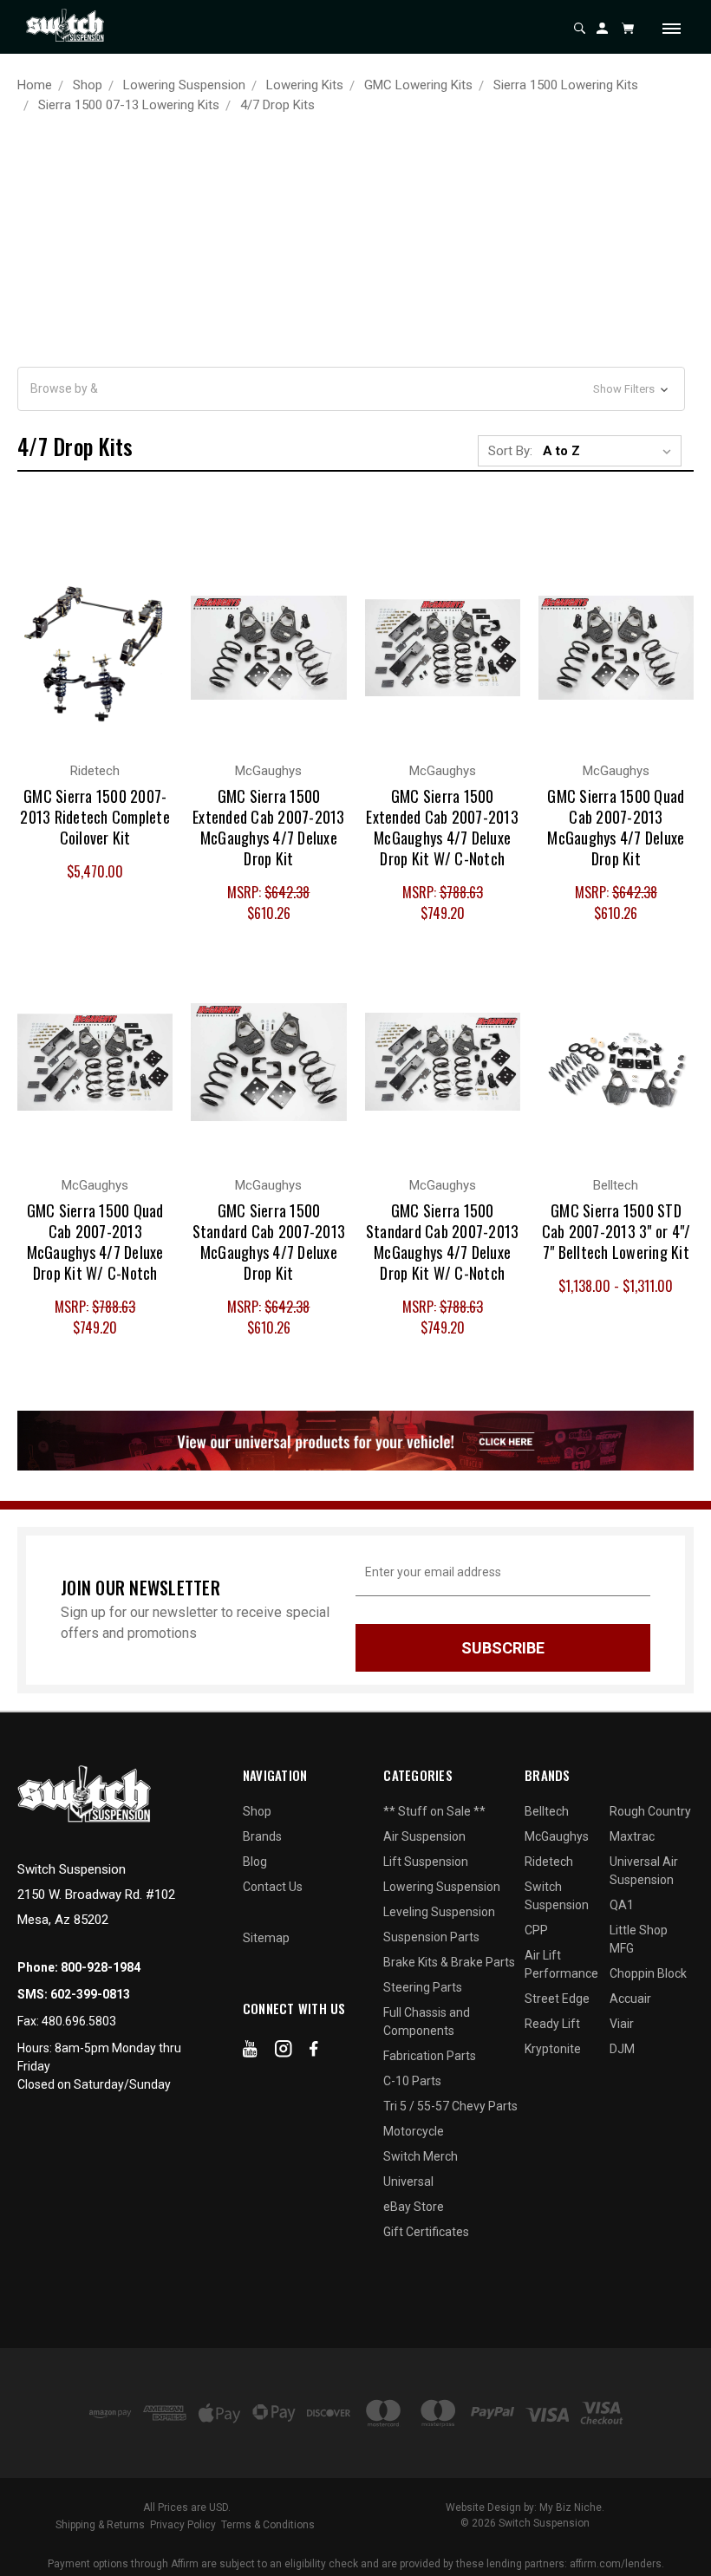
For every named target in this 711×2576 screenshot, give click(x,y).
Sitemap (266, 1938)
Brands (262, 1836)
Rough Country (650, 1811)
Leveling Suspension (439, 1912)
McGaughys (557, 1836)
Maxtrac (632, 1836)
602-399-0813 (90, 1994)
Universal (408, 2181)
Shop (257, 1811)
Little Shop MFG (639, 1939)
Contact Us (273, 1887)
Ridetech (549, 1862)
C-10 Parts (412, 2081)
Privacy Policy (183, 2525)
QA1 (622, 1905)
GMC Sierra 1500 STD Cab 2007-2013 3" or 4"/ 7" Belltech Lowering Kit (616, 1231)
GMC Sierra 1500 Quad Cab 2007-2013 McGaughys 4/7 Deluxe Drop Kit (616, 827)
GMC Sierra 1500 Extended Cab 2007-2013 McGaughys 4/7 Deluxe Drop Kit (269, 827)
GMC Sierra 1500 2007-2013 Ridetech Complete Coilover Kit (95, 817)
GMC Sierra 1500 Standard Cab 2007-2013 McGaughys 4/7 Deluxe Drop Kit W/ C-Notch (443, 1242)
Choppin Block (648, 1973)
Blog (255, 1862)
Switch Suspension (557, 1896)
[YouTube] (250, 2052)
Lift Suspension (426, 1862)
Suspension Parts (431, 1937)
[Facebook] (314, 2052)
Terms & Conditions (268, 2525)
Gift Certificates (426, 2232)
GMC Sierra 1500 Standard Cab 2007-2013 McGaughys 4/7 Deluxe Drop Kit (269, 1242)
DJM (622, 2049)
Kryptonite (553, 2049)
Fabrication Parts (430, 2056)
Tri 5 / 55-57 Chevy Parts (450, 2106)
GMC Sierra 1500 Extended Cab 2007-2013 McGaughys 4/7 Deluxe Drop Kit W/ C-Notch (442, 827)
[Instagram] (284, 2052)
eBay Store (414, 2207)
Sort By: (510, 451)
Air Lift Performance (561, 1964)
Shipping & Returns (100, 2525)
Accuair (630, 1999)
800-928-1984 (101, 1967)
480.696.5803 (79, 2021)
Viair (622, 2024)
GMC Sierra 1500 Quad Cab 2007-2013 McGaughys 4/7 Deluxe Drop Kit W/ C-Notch (95, 1242)
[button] (351, 389)
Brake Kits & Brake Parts (449, 1962)
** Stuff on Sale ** (434, 1811)
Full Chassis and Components (427, 2022)
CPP (536, 1930)
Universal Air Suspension (644, 1871)
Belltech (547, 1811)
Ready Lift (552, 2024)
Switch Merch (421, 2156)
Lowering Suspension (442, 1887)
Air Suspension (424, 1836)
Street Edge (557, 1999)
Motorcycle (414, 2131)
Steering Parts (423, 1987)
